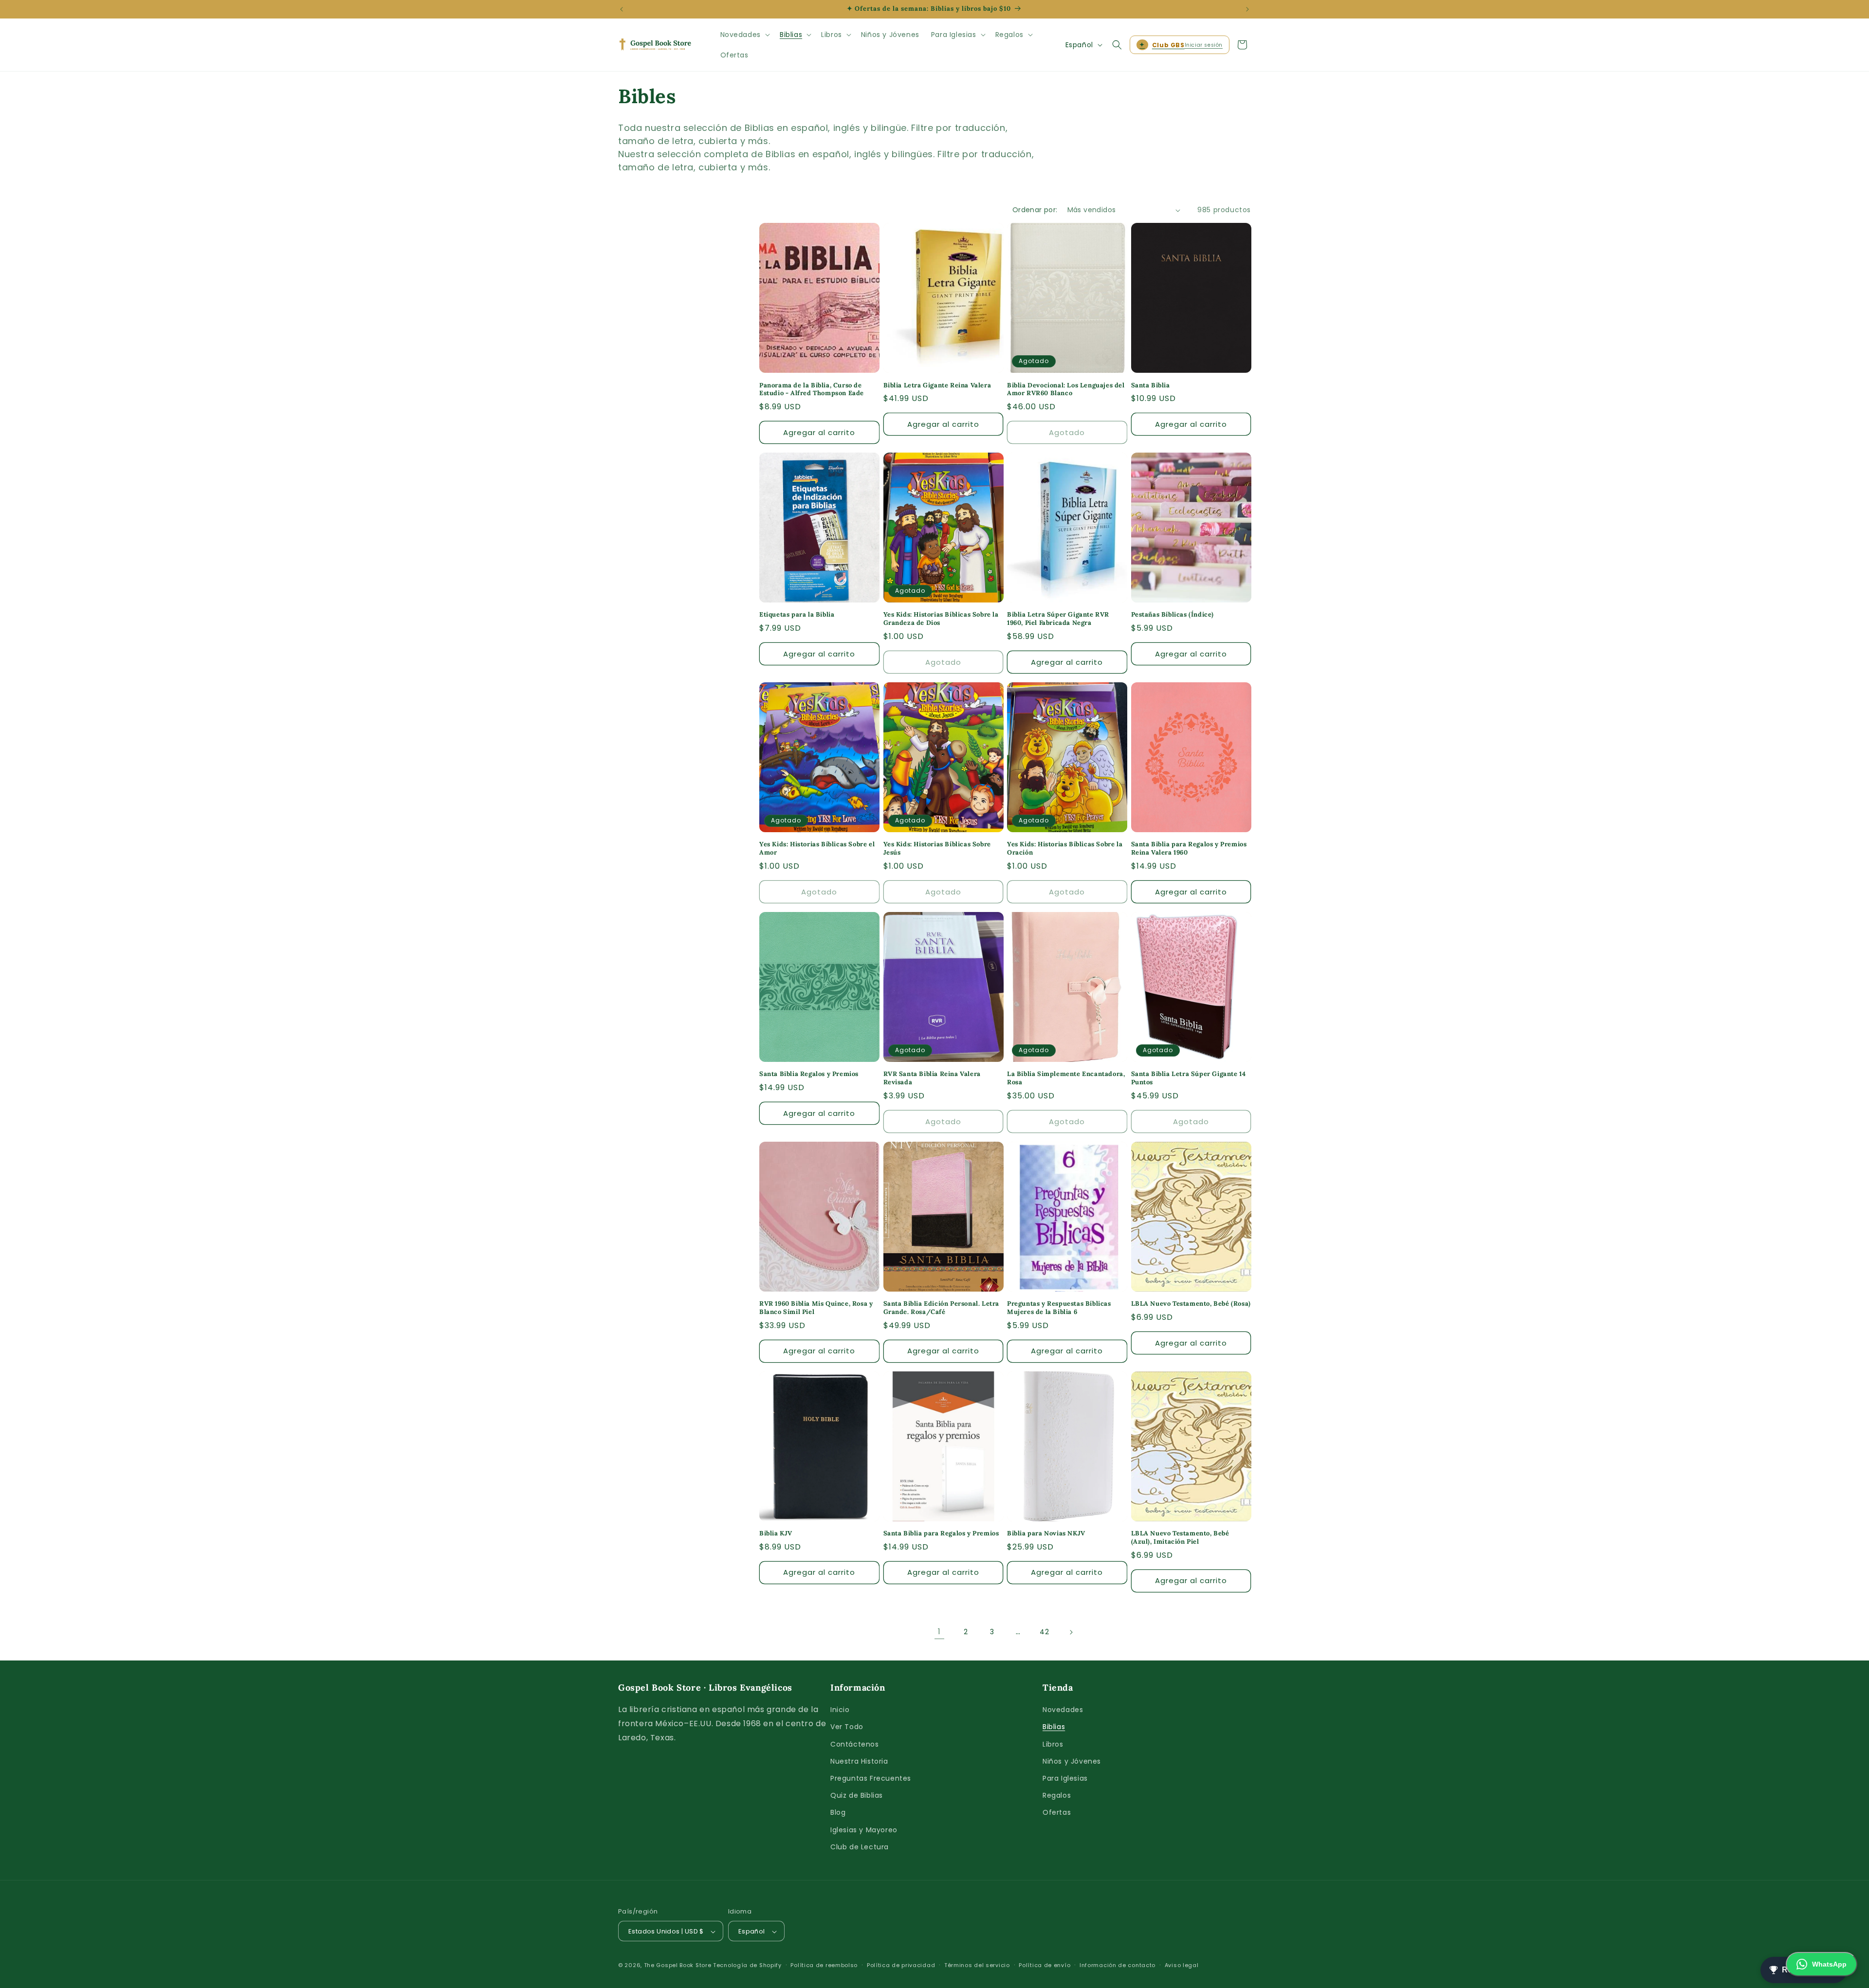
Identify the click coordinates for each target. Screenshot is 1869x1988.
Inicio (840, 1710)
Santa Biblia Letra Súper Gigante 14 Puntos (1189, 1078)
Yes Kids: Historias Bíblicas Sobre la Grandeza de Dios (941, 619)
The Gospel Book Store (678, 1966)
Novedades (1063, 1710)
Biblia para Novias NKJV (1046, 1533)
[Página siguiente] (1071, 1632)
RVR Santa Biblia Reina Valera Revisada (932, 1078)
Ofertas (1057, 1813)
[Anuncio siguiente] (1247, 9)
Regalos (1057, 1795)
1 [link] (939, 1632)
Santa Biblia (1151, 385)
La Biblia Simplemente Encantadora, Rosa (1066, 1078)
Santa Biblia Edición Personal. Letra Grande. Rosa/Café (942, 1308)
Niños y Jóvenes (1072, 1761)
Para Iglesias (1065, 1778)
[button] (744, 35)
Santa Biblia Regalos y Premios (809, 1074)
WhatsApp (1829, 1964)
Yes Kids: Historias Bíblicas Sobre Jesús (937, 848)
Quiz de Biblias (857, 1795)
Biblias (1054, 1727)
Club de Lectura (860, 1847)
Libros (1053, 1744)
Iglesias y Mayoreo (864, 1830)
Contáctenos (855, 1744)
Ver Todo (847, 1727)
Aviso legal (1182, 1965)
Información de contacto (1118, 1965)
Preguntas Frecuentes (871, 1778)
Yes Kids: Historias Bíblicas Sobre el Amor (817, 848)
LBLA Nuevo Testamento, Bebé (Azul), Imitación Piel (1180, 1538)
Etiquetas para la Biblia (797, 615)
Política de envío (1044, 1965)
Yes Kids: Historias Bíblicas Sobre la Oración (1065, 848)
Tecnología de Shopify (747, 1966)
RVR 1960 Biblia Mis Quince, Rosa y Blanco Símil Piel (816, 1308)
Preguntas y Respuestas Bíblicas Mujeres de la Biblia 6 (1059, 1308)
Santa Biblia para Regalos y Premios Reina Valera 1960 (1189, 848)
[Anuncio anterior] (622, 9)
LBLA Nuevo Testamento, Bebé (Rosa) (1191, 1304)
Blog (838, 1813)
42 (1044, 1632)
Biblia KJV (776, 1533)
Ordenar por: (1035, 210)
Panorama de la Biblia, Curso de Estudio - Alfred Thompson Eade (812, 390)
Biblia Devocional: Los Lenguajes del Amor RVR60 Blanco (1066, 390)
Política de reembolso (824, 1965)
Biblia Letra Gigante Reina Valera (937, 385)
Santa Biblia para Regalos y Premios (941, 1533)
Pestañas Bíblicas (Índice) (1173, 615)
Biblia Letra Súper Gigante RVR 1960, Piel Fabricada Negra (1058, 619)
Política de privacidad (901, 1965)
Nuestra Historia (859, 1761)
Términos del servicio (977, 1965)
